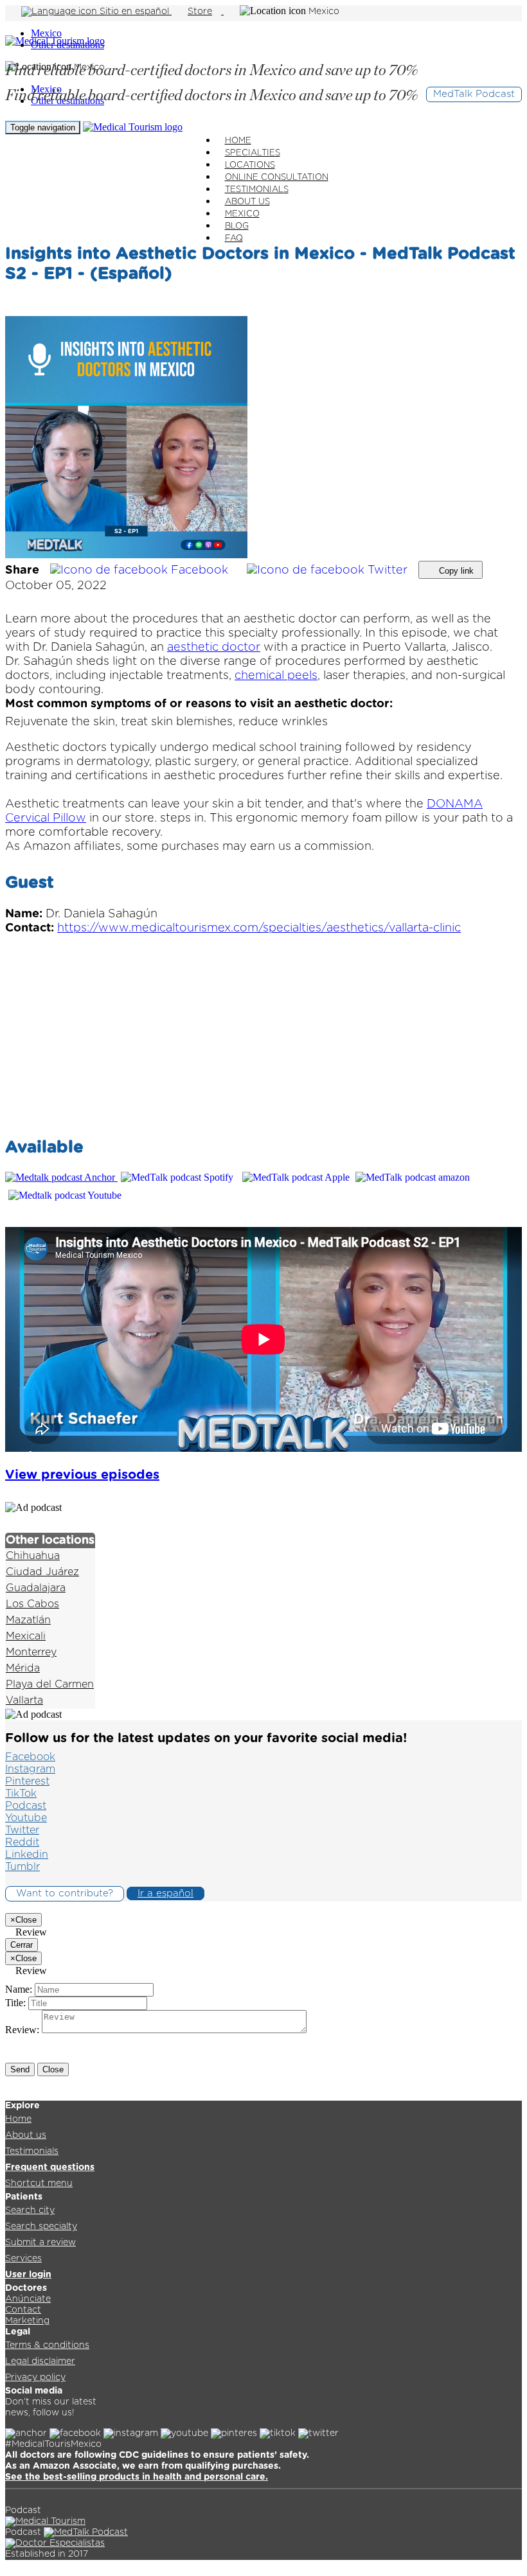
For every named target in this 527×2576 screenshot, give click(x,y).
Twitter (388, 570)
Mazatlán (28, 1620)
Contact (23, 2310)
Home (18, 2119)
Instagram (30, 1769)
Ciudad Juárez (42, 1572)
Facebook (200, 570)
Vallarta (24, 1700)
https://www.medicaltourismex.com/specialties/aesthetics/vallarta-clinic (259, 928)
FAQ (234, 239)
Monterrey (31, 1652)
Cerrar (22, 1945)
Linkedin (27, 1855)
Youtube (26, 1818)
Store (200, 12)
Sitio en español (134, 12)
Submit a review (40, 2243)
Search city (30, 2210)
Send (20, 2069)
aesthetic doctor (214, 648)
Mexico (46, 33)
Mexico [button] (324, 12)
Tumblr (22, 1867)
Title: (15, 2003)
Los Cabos (32, 1604)
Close (53, 2069)
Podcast (26, 1806)
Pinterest (27, 1781)
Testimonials (32, 2151)
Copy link (455, 571)
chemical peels (276, 676)
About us (26, 2135)
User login (28, 2275)
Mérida (23, 1668)
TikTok (21, 1794)
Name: (19, 1989)
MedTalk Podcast (474, 94)
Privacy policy (35, 2378)
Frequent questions (50, 2167)
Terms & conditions (47, 2345)
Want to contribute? (65, 1893)
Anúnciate (28, 2299)
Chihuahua (33, 1556)
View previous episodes (82, 1475)
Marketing (27, 2321)
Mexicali (26, 1636)
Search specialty (41, 2227)
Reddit (22, 1842)
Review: (22, 2030)
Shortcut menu (39, 2183)
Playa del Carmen (50, 1684)
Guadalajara (36, 1588)
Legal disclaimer (40, 2361)
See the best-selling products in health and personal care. (137, 2477)
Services (23, 2259)
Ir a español (165, 1893)
